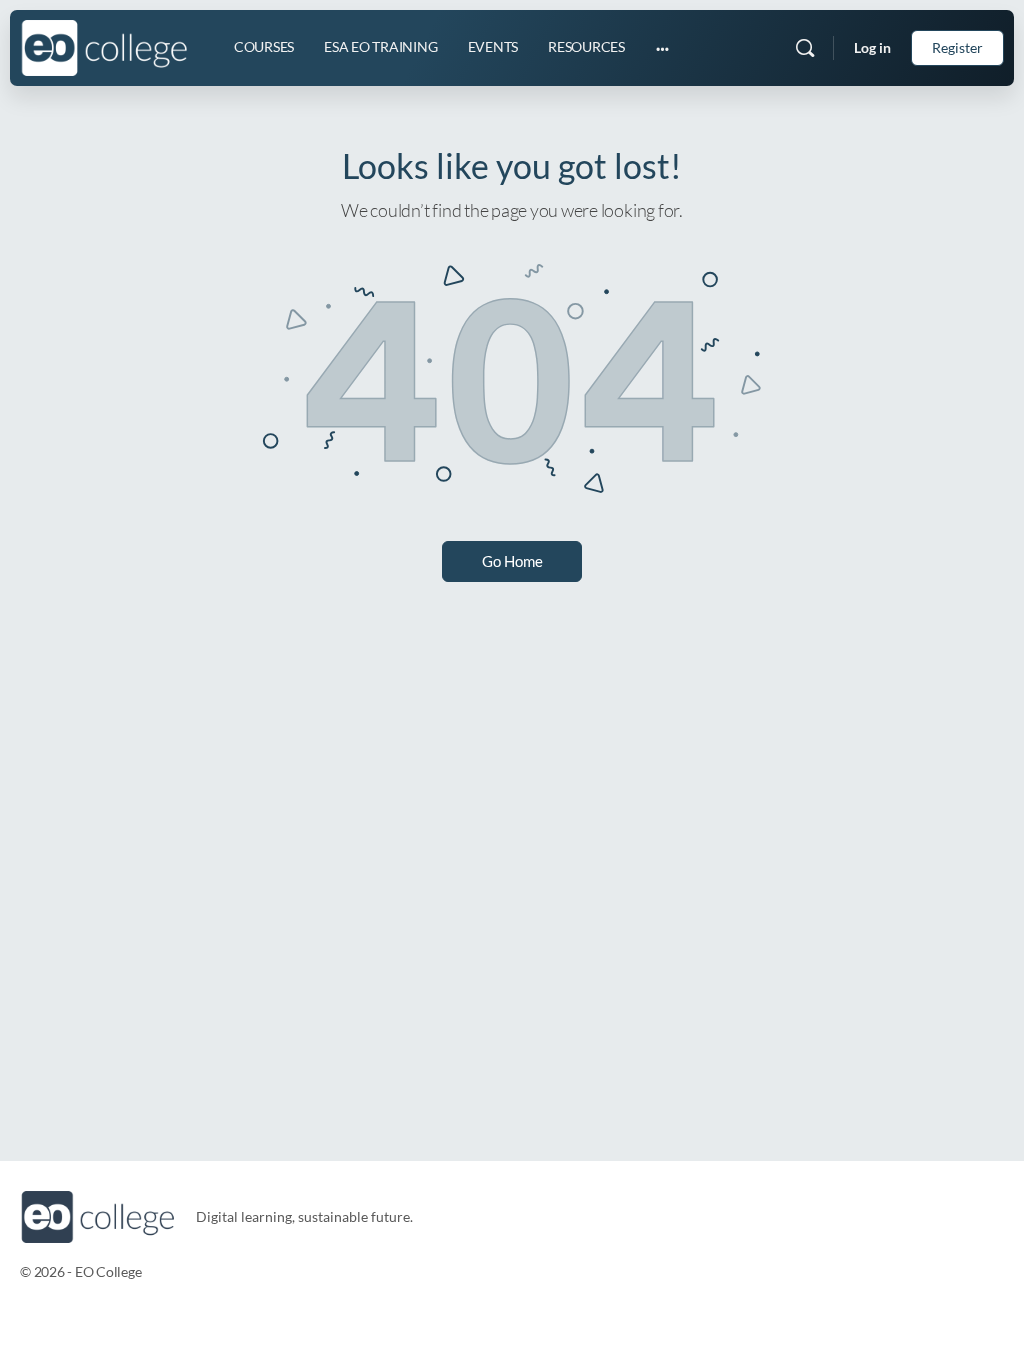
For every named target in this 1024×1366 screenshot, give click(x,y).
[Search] (805, 48)
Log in (872, 47)
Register (957, 47)
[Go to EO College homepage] (104, 44)
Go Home (512, 561)
